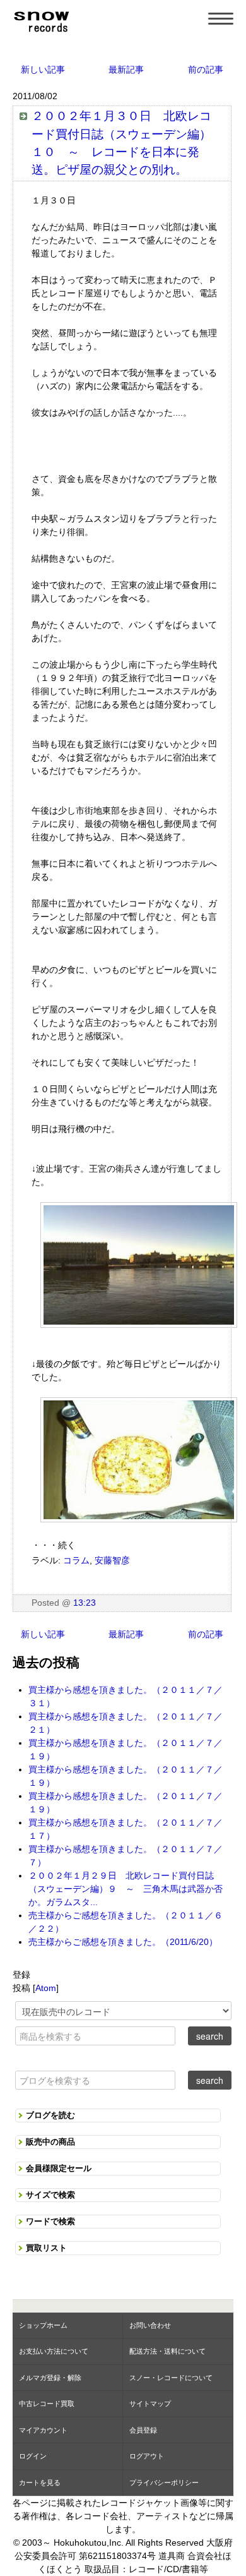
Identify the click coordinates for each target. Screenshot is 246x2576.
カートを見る (40, 2483)
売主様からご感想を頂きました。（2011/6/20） (123, 1942)
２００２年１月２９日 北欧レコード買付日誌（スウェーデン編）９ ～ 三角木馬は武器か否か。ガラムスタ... (126, 1889)
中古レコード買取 (47, 2404)
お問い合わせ (150, 2325)
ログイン (33, 2456)
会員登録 (143, 2430)
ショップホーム (43, 2325)
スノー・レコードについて (171, 2378)
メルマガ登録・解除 (50, 2378)
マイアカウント (43, 2430)
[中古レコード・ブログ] (41, 20)
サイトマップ (150, 2404)
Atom (46, 1988)
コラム (76, 1560)
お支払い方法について (54, 2351)
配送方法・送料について (167, 2351)
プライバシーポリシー (164, 2483)
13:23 (85, 1603)
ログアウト (147, 2456)
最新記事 (126, 69)
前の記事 (206, 69)
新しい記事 (43, 69)
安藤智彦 (112, 1560)
